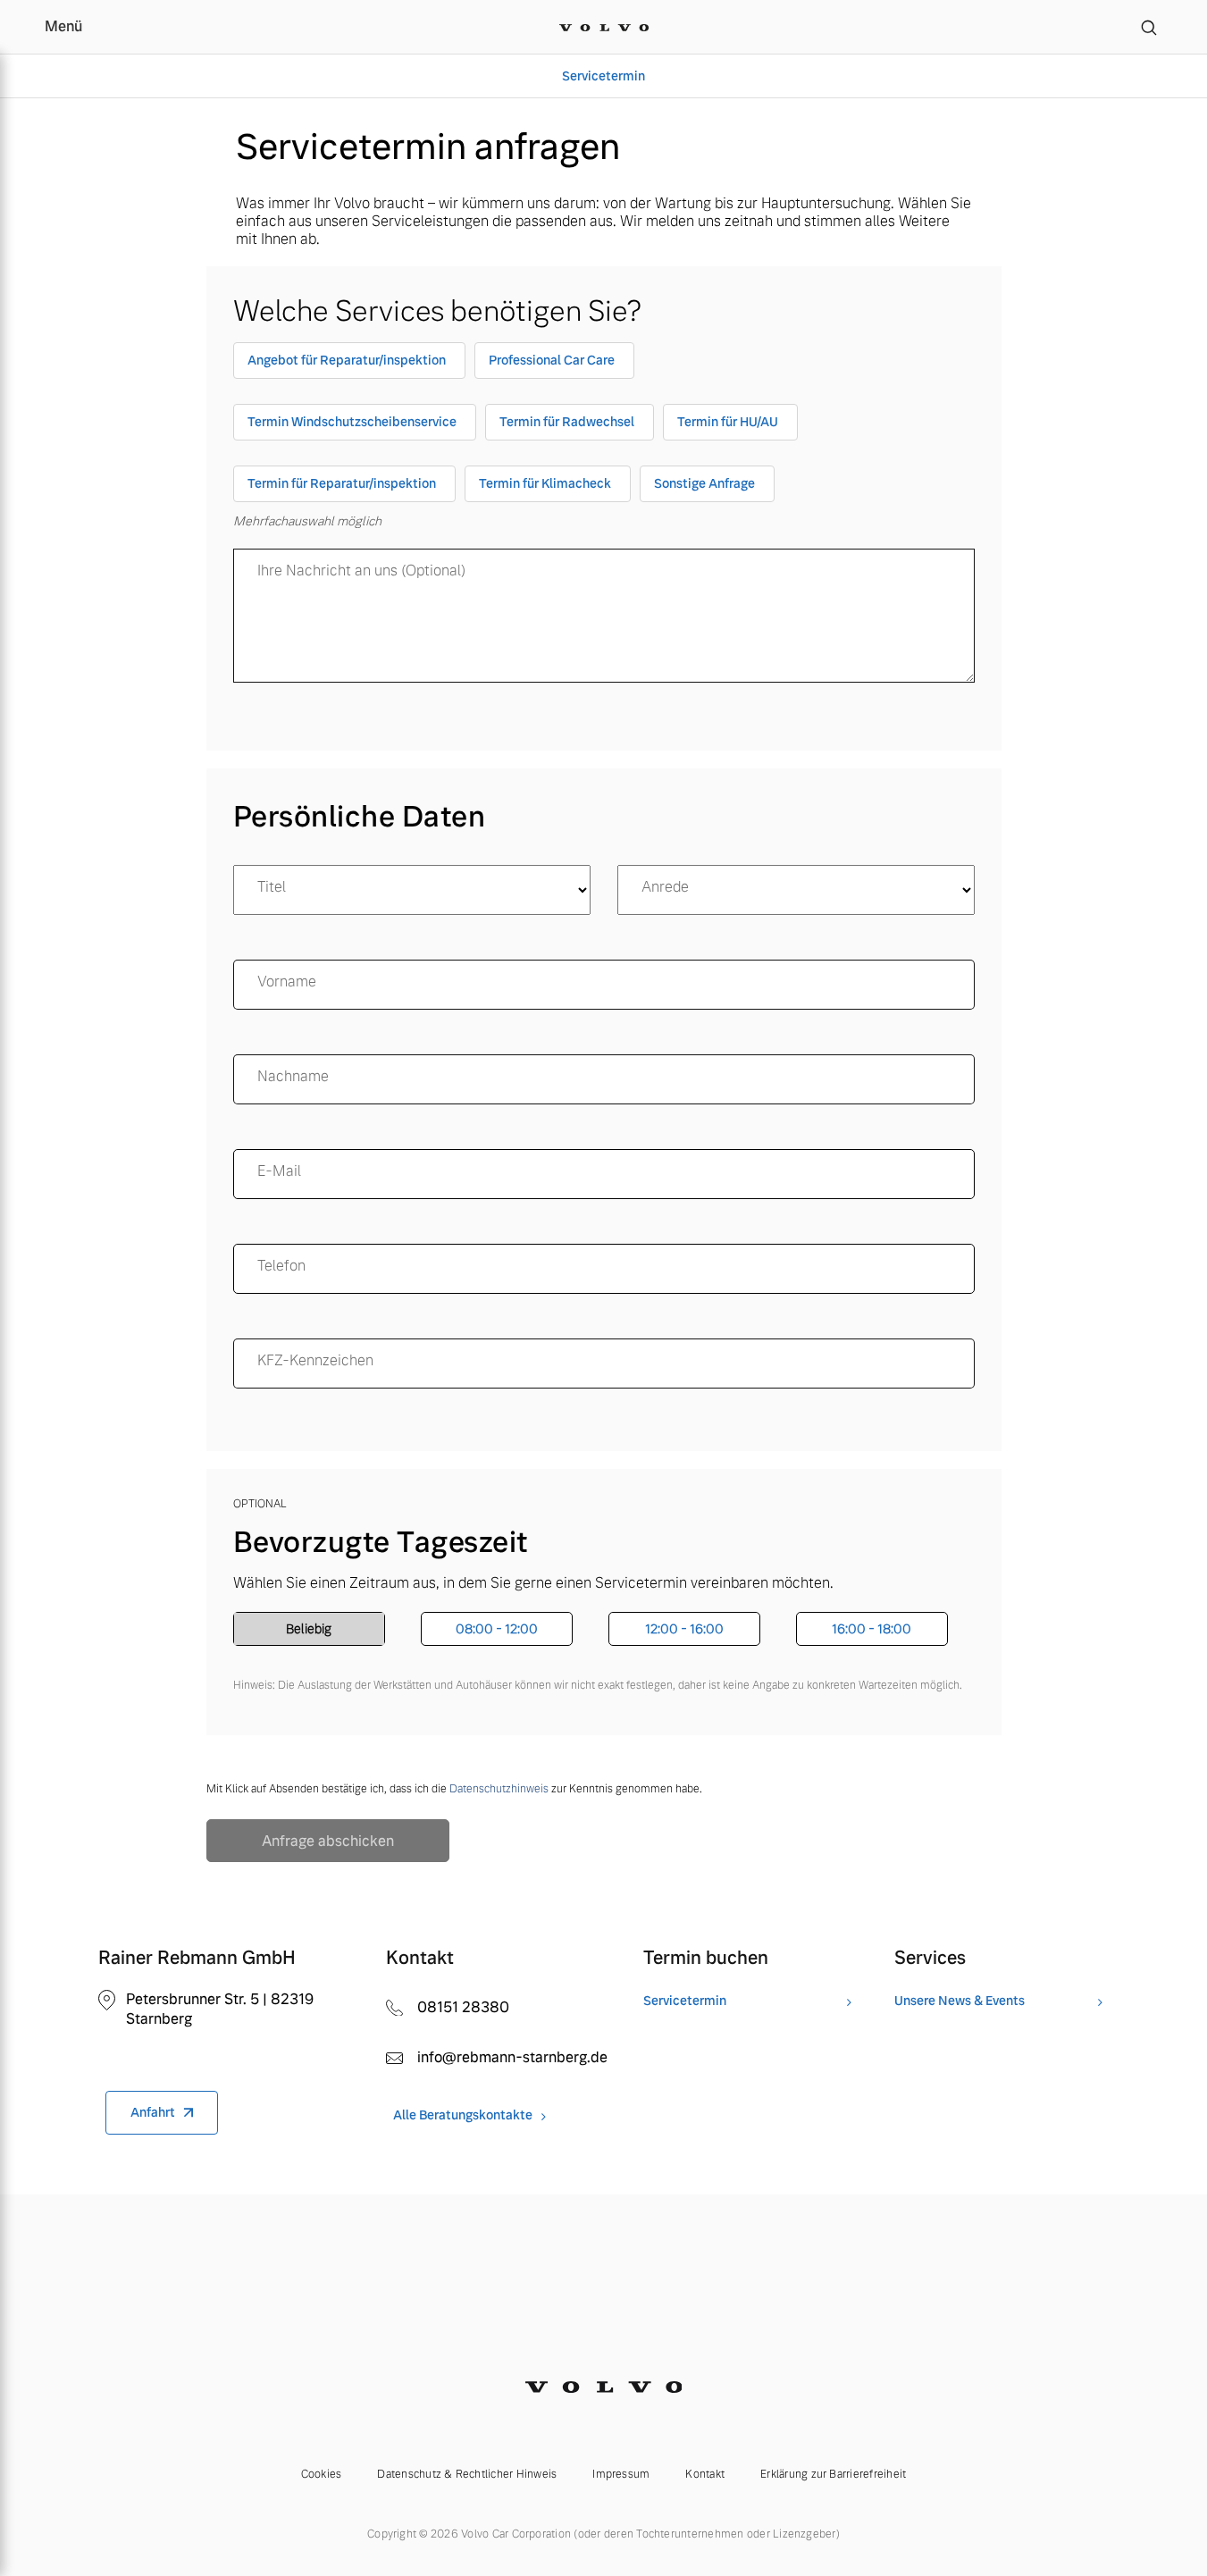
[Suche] (1149, 27)
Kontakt (705, 2474)
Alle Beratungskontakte (463, 2115)
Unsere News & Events (960, 2001)
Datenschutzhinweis (499, 1789)
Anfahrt (153, 2112)
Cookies (322, 2474)
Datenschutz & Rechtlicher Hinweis (467, 2474)
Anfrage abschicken (328, 1841)
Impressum (621, 2474)
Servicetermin (603, 76)
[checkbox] (349, 364)
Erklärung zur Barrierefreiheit (833, 2474)
